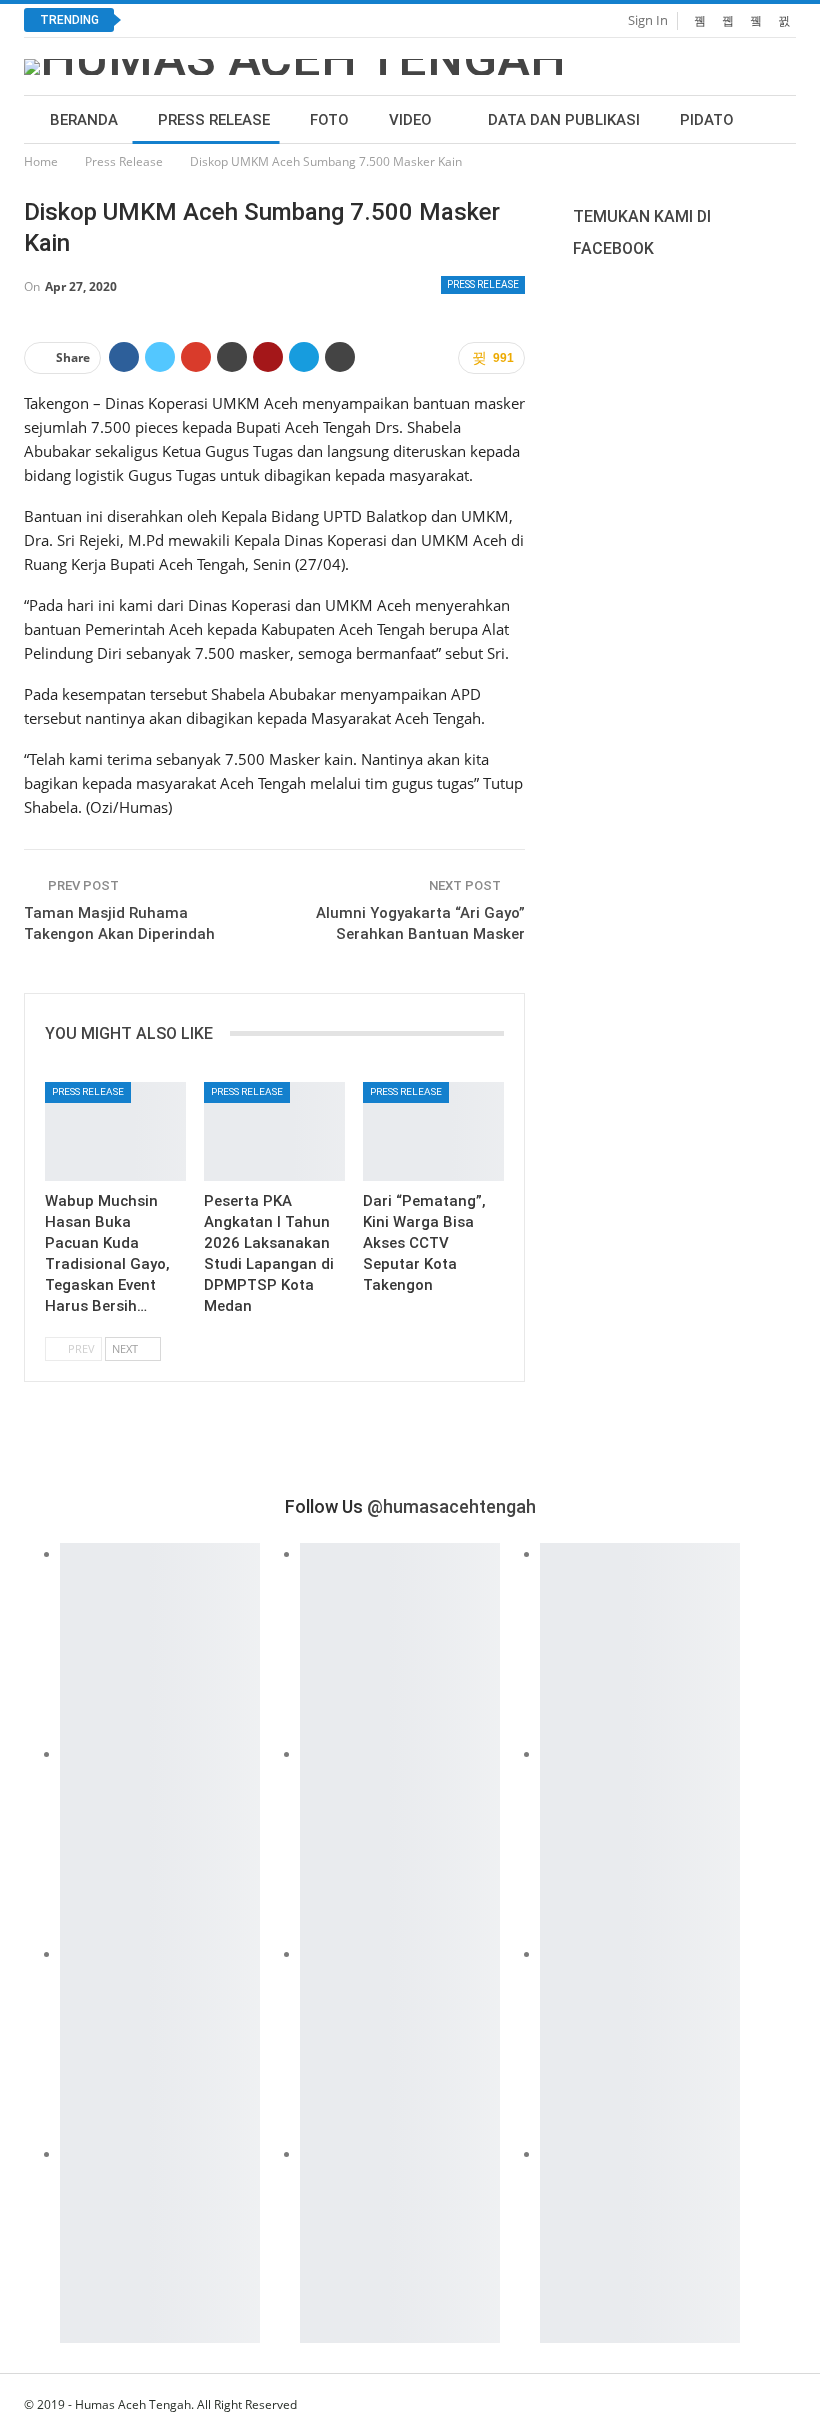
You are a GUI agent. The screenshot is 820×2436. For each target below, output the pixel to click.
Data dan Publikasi (564, 120)
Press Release (214, 120)
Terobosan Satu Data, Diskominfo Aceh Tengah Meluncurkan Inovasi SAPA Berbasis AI (423, 20)
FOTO (329, 120)
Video (410, 120)
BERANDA (84, 120)
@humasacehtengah (451, 1506)
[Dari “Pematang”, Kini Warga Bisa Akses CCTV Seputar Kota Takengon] (433, 1131)
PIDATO (707, 120)
